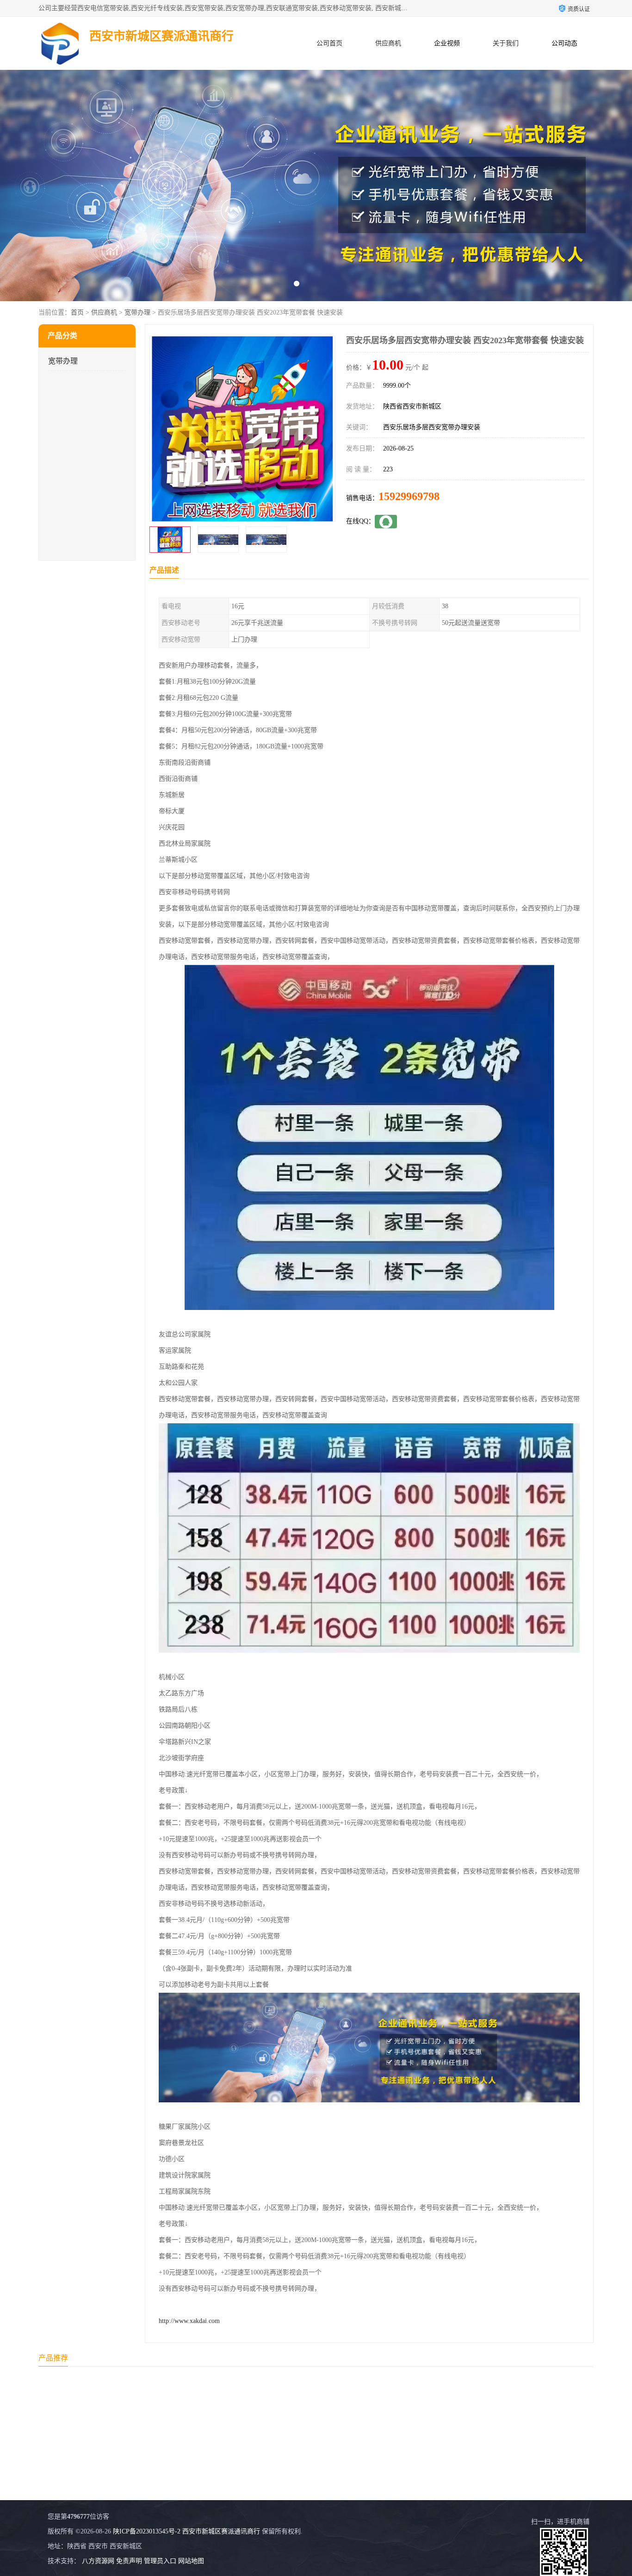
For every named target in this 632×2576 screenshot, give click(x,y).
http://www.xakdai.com (189, 2321)
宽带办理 (137, 312)
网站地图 (191, 2561)
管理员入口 (160, 2561)
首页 (77, 312)
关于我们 (506, 43)
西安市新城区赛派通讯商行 (221, 2531)
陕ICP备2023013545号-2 (147, 2531)
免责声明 (129, 2561)
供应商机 (388, 43)
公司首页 (329, 43)
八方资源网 (98, 2561)
